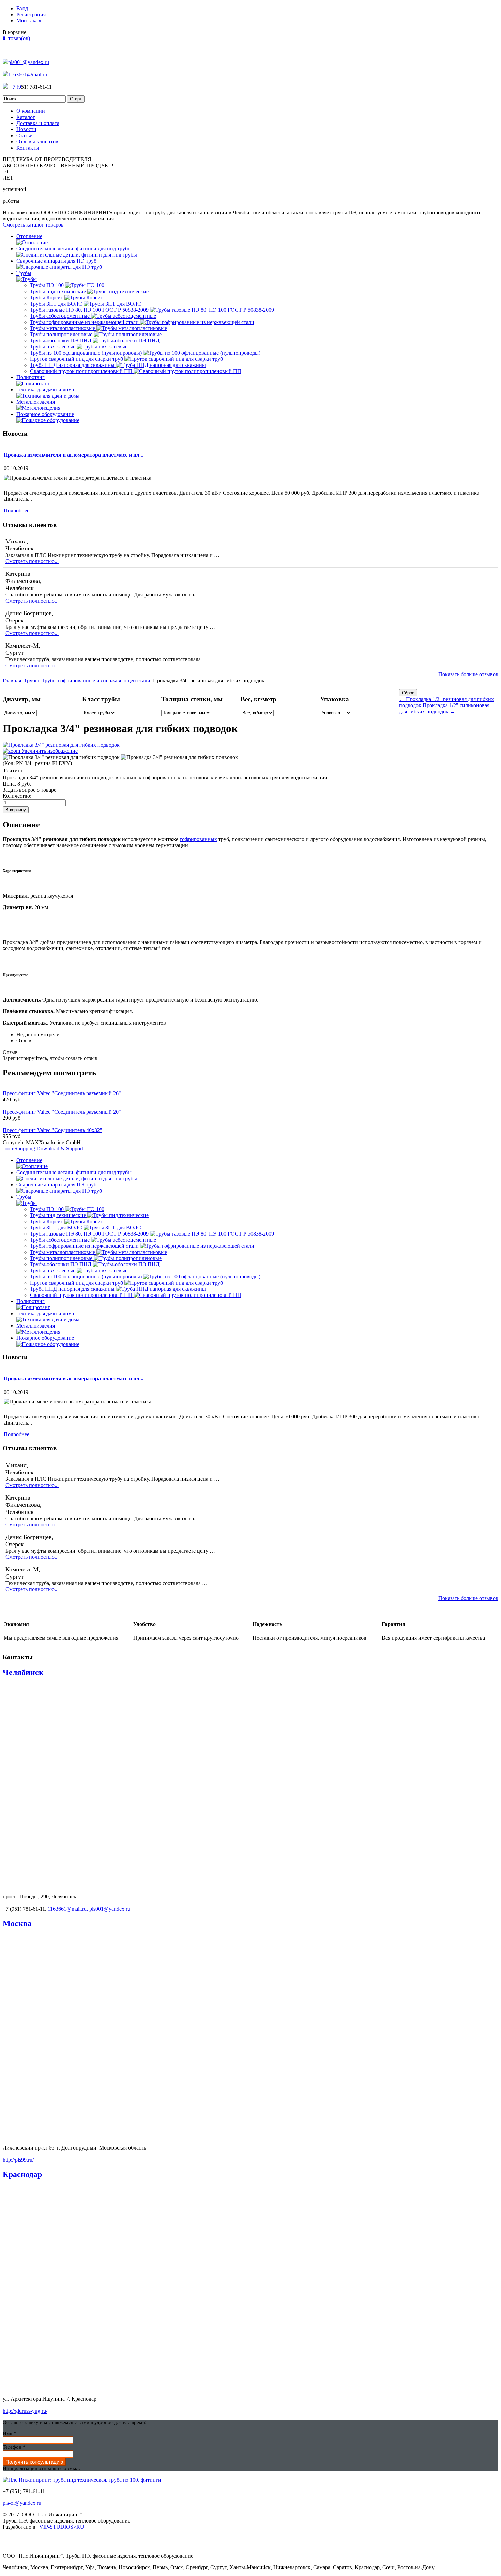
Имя (10, 2433)
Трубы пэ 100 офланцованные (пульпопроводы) (87, 353)
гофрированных (198, 839)
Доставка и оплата (38, 123)
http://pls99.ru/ (18, 2160)
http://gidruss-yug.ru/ (25, 2411)
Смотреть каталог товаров (33, 225)
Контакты (28, 148)
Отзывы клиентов (37, 142)
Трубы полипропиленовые (62, 334)
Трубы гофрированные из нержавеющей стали (85, 322)
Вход (22, 8)
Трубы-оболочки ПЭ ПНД (61, 340)
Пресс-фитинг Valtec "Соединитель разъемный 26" (62, 1093)
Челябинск (23, 1672)
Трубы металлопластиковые (63, 328)
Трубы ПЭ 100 (48, 285)
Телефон (14, 2447)
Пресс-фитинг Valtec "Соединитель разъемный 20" (62, 1112)
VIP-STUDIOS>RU (62, 2527)
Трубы (31, 680)
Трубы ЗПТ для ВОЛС (57, 304)
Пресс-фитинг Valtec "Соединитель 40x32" (52, 1130)
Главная (12, 680)
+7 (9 (15, 87)
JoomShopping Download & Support (43, 1149)
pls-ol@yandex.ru (22, 2503)
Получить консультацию (34, 2462)
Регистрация (31, 14)
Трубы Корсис (47, 298)
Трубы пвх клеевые (53, 347)
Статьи (25, 135)
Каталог (26, 117)
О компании (31, 111)
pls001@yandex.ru (29, 62)
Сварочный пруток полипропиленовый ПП (82, 371)
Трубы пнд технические (59, 291)
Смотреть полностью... (32, 561)
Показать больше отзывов (468, 674)
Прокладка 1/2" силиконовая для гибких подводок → (444, 708)
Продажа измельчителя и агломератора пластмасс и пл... (74, 455)
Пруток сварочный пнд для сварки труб (77, 359)
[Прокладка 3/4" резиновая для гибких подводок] (61, 757)
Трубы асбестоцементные (60, 316)
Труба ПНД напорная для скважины (73, 365)
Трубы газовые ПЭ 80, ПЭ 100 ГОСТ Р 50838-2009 (90, 310)
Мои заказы (30, 21)
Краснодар (22, 2174)
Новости (26, 129)
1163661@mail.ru (28, 74)
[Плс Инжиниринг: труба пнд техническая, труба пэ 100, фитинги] (82, 2480)
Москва (17, 1923)
